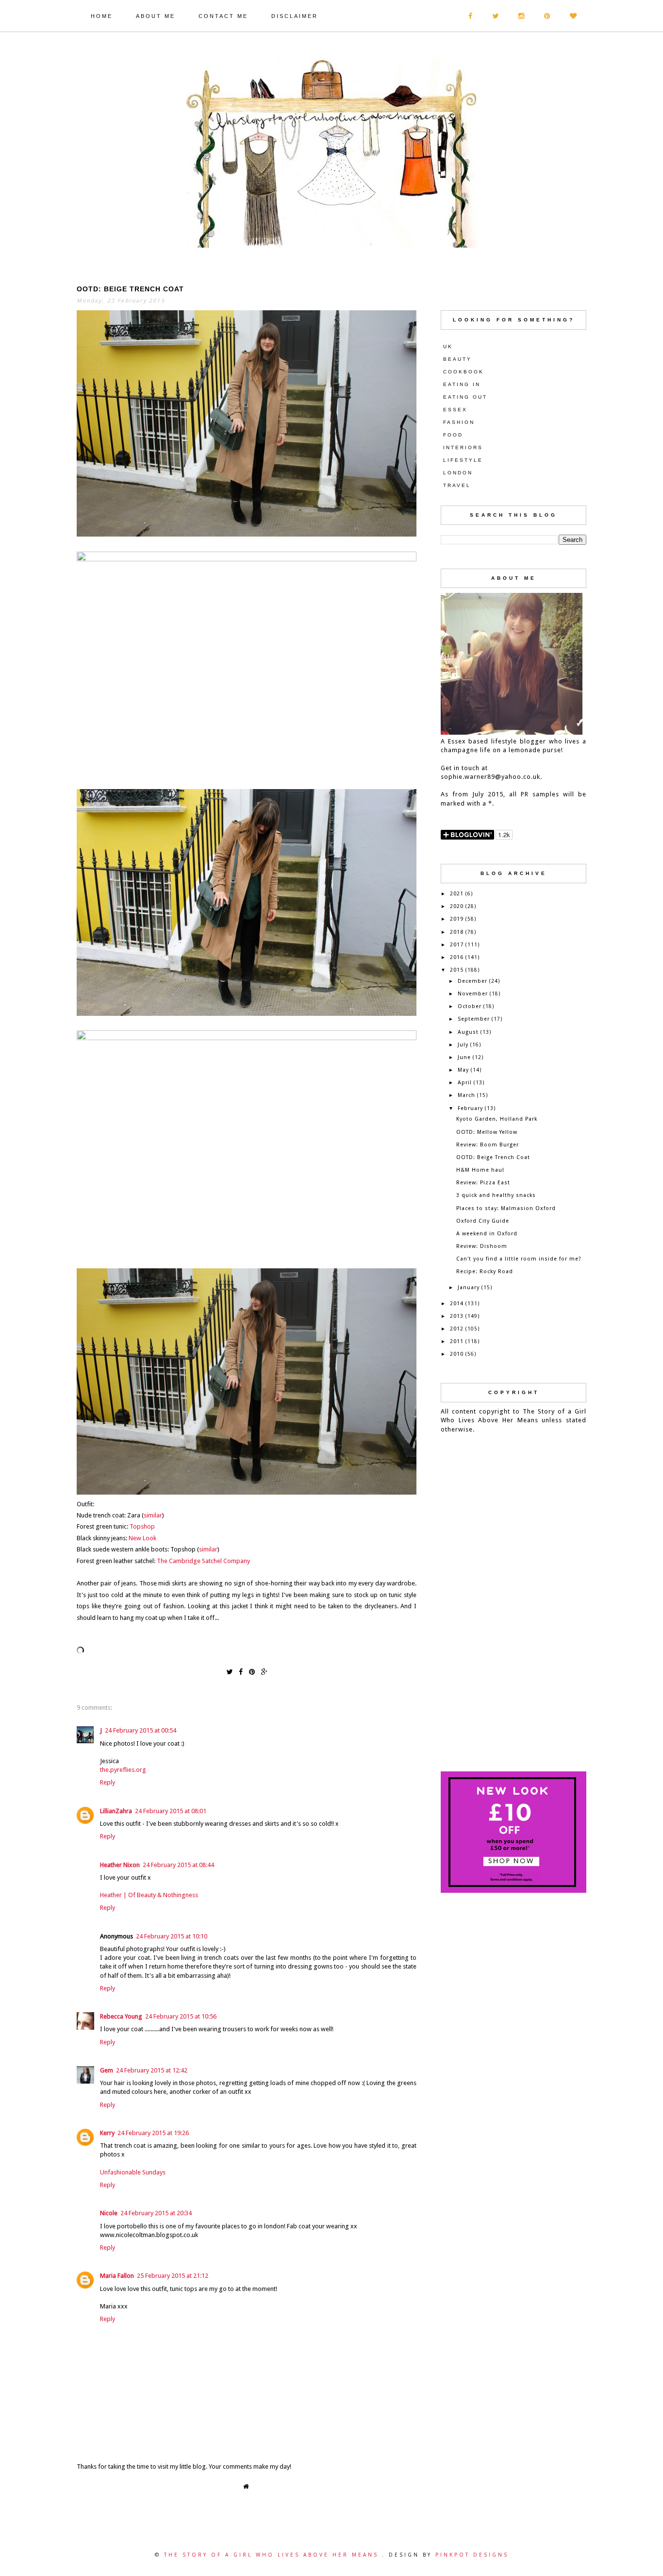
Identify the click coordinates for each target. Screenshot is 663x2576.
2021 (457, 894)
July (463, 1045)
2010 (457, 1354)
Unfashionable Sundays (133, 2172)
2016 (457, 957)
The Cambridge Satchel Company (203, 1561)
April (465, 1083)
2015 (457, 970)
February (470, 1108)
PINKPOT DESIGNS (472, 2555)
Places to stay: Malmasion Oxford (506, 1208)
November (473, 994)
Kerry (107, 2133)
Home (102, 16)
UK (448, 346)
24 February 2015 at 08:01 (171, 1811)
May (463, 1070)
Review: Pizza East (483, 1183)
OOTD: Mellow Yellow (487, 1132)
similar (153, 1515)
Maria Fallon (117, 2276)
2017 (457, 945)
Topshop (142, 1526)
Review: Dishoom (482, 1246)
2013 (457, 1316)
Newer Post (83, 2484)
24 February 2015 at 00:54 (141, 1730)
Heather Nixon (120, 1865)
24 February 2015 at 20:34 (156, 2213)
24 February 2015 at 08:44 (178, 1865)
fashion (459, 422)
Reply (108, 1782)
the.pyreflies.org (123, 1770)
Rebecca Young (121, 2016)
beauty (457, 359)
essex (455, 410)
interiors (463, 447)
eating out (465, 397)
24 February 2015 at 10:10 (172, 1936)
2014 (457, 1304)
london (458, 473)
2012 (457, 1329)
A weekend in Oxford (487, 1234)
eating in (462, 384)
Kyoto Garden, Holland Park (497, 1119)
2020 (457, 906)
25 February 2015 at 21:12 (173, 2276)
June (464, 1057)
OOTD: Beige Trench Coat (493, 1157)
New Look (142, 1538)
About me (156, 16)
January (469, 1288)
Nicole (109, 2213)
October (470, 1006)
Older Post (410, 2484)
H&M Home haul (480, 1170)
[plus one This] (264, 1671)
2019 (457, 919)
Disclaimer (295, 16)
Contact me (223, 16)
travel (457, 485)
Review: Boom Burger (488, 1145)
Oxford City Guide (483, 1221)
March (466, 1095)
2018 (457, 932)
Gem (107, 2070)
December (472, 981)
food (453, 435)
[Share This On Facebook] (241, 1671)
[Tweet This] (229, 1671)
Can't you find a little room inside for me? (519, 1259)
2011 (457, 1341)
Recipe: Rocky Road (485, 1271)
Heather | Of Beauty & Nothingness (149, 1895)
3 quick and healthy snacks (496, 1195)
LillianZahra (116, 1811)
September (474, 1019)
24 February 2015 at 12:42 (152, 2070)
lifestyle (463, 460)
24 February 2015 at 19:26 (153, 2133)
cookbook (464, 372)
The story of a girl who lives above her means (273, 2555)
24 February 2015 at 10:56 (181, 2016)
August (468, 1032)
